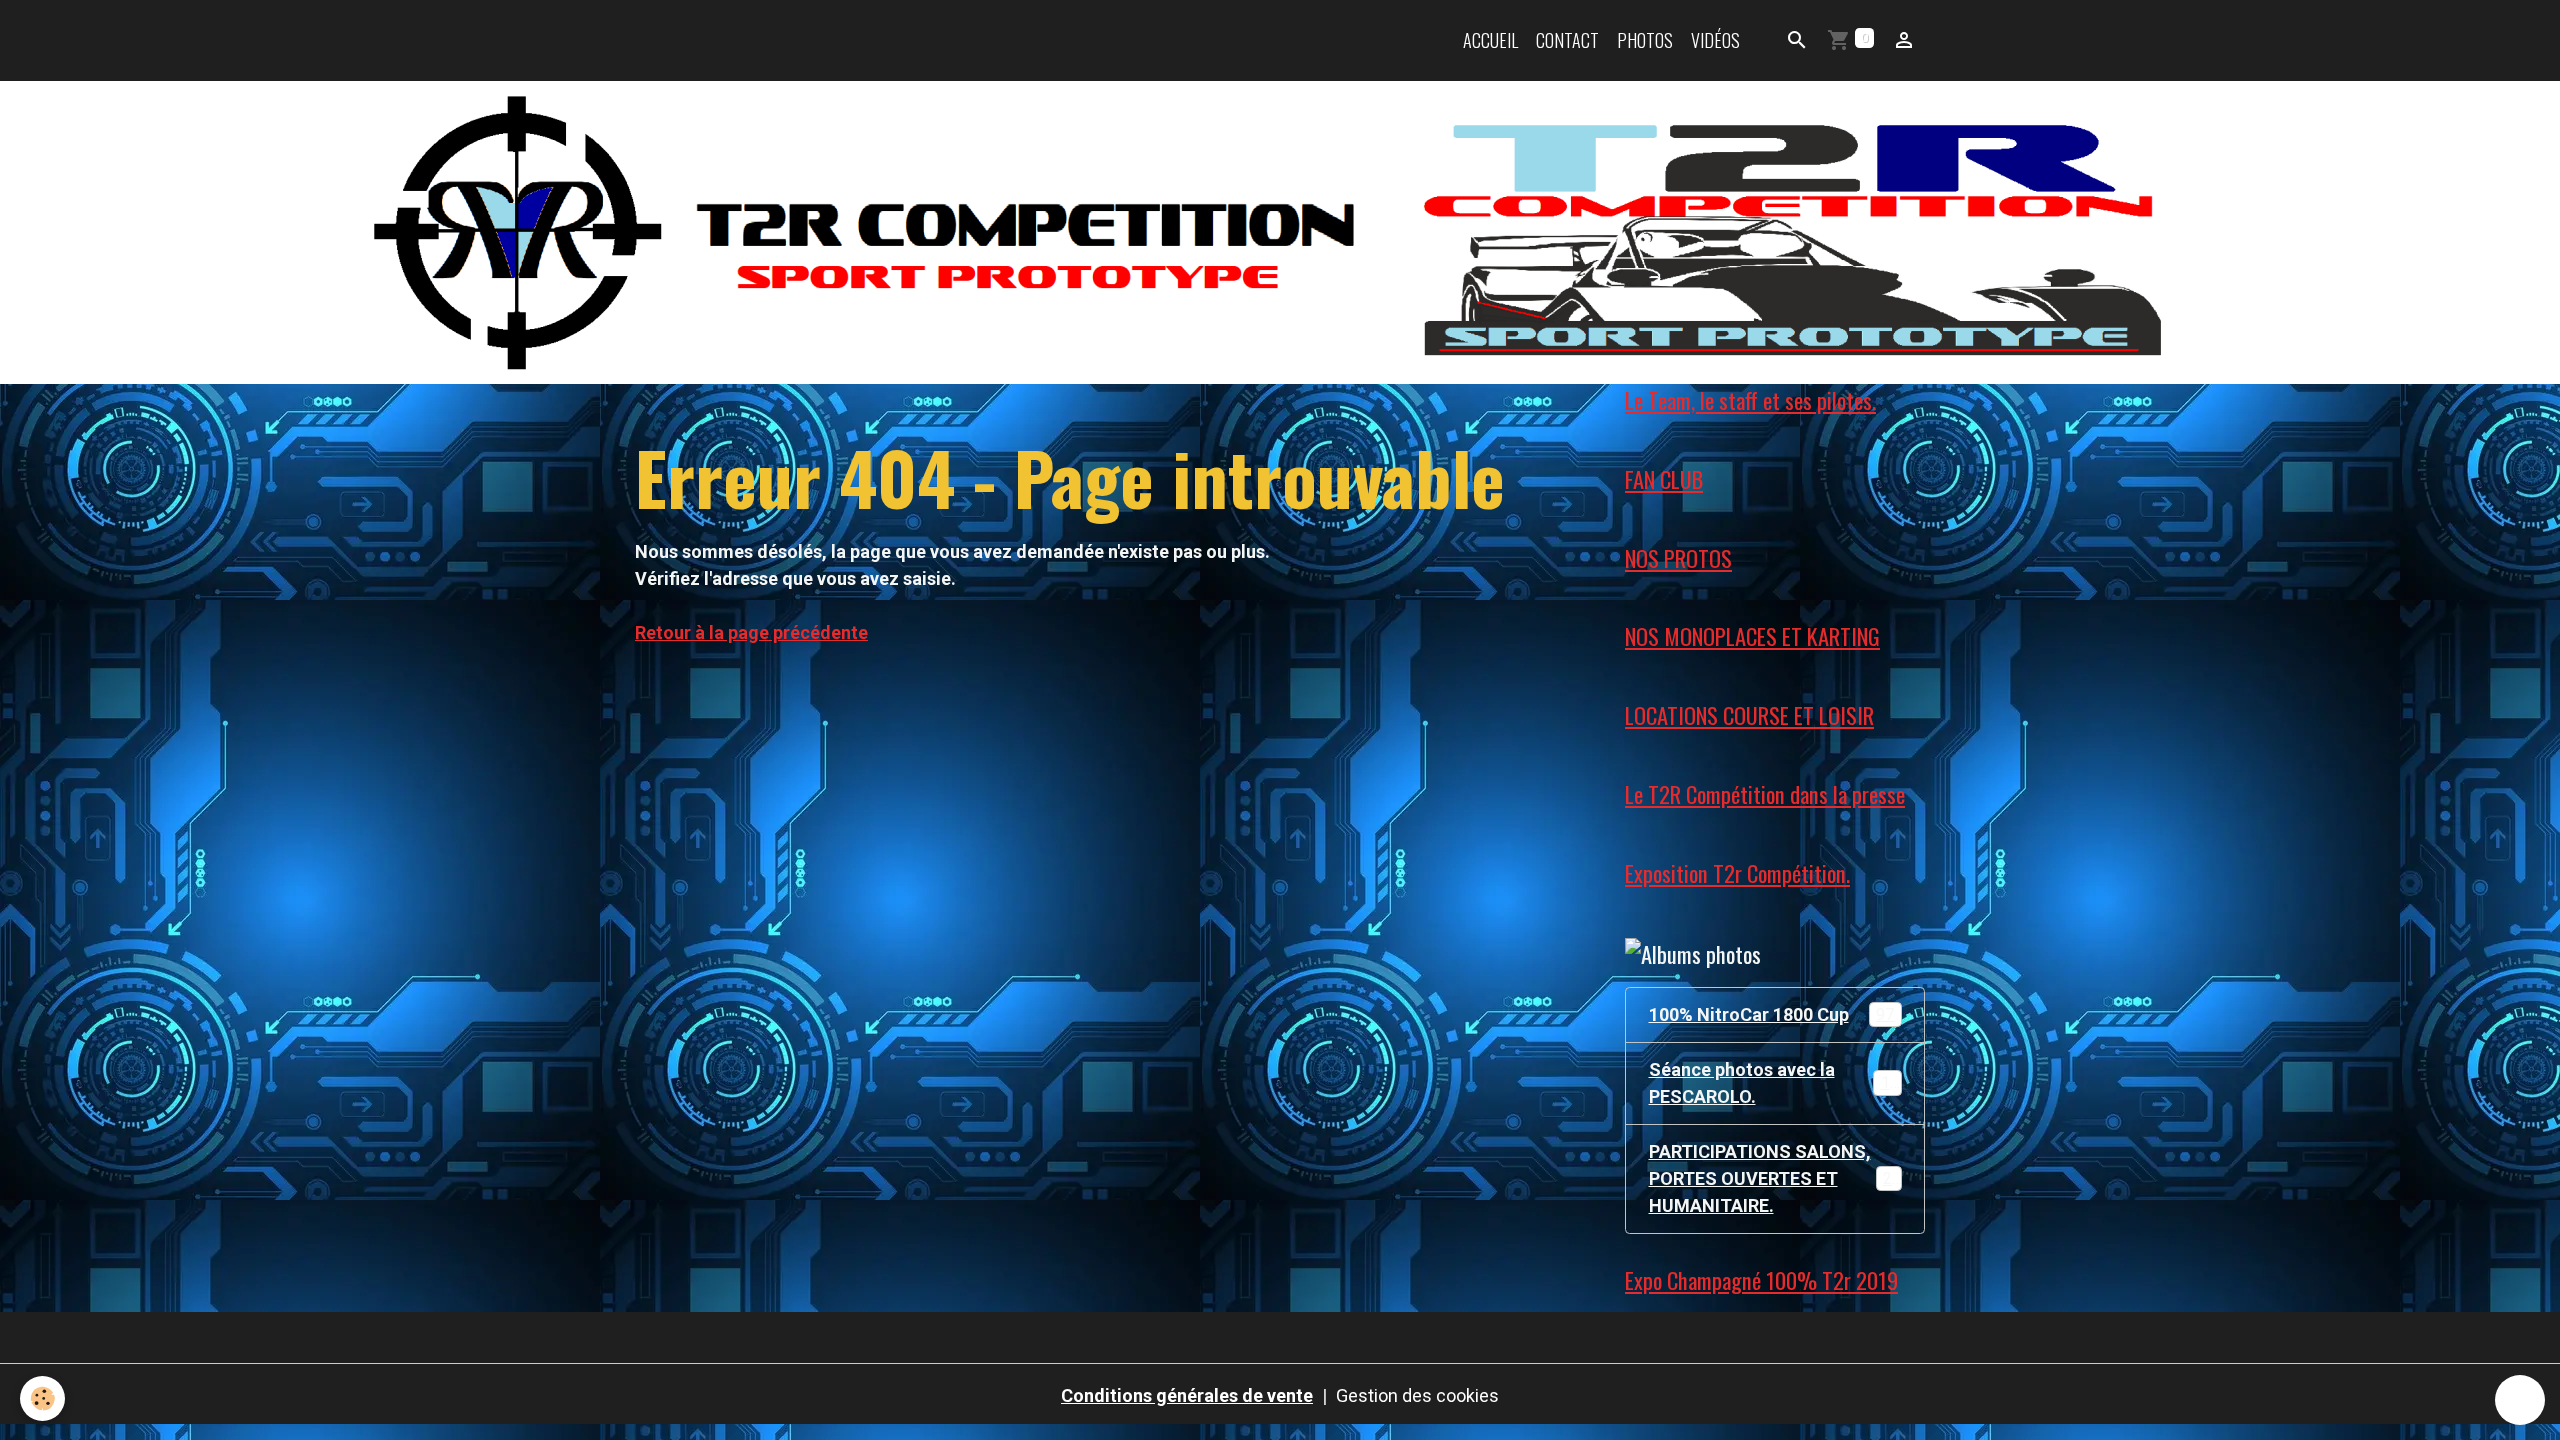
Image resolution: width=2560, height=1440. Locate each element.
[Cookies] (42, 1398)
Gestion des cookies (1417, 1395)
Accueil (1490, 40)
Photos (1645, 40)
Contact (1567, 40)
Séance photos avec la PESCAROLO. (1774, 1083)
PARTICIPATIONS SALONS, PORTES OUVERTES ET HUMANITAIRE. (1779, 1178)
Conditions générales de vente (1187, 1395)
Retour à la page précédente (751, 632)
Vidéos (1715, 40)
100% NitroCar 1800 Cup (1772, 1014)
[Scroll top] (2520, 1400)
